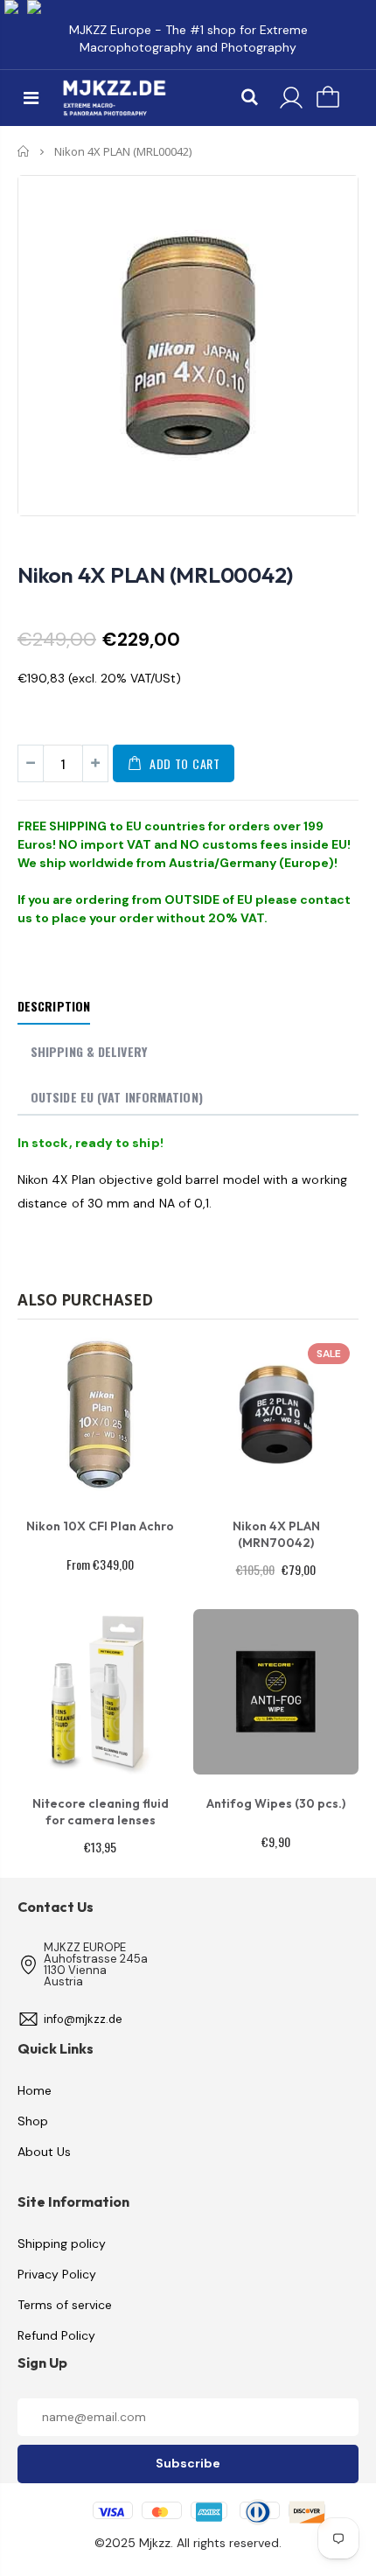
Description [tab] (54, 1006)
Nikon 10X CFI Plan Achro (100, 1526)
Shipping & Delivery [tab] (89, 1051)
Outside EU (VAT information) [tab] (117, 1097)
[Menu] (31, 98)
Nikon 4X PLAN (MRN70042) (276, 1534)
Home (24, 151)
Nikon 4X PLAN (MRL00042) (155, 575)
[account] (291, 98)
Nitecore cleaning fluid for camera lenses (101, 1812)
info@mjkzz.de (83, 2019)
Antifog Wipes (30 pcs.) (276, 1803)
